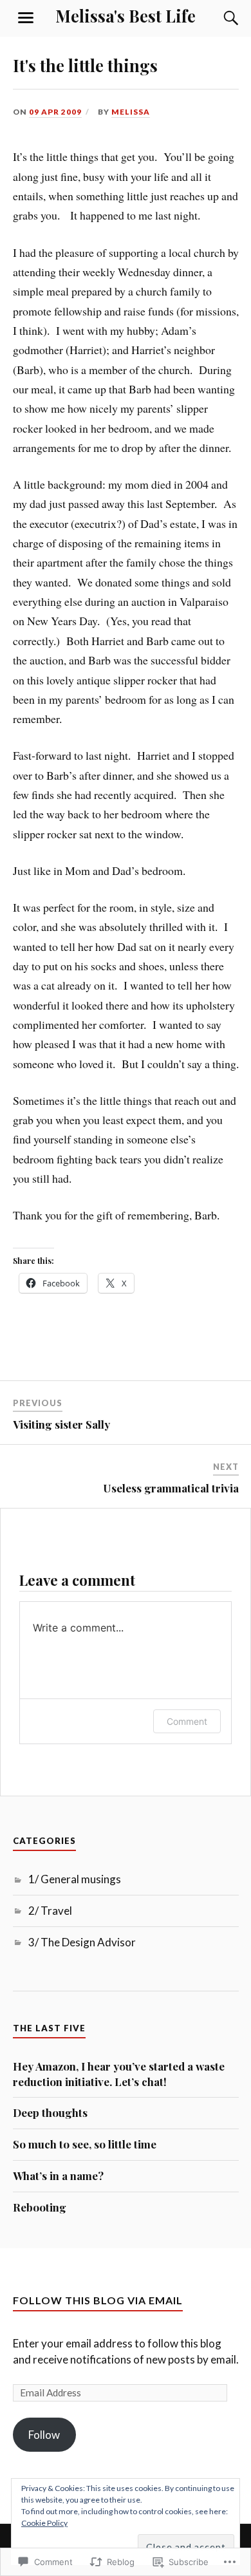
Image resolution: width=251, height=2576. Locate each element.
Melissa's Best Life (126, 15)
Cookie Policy (44, 2523)
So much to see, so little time (85, 2144)
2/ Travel (50, 1911)
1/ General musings (75, 1879)
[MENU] (26, 18)
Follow (44, 2435)
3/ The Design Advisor (82, 1942)
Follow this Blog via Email (98, 2300)
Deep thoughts (50, 2112)
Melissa (131, 112)
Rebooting (40, 2207)
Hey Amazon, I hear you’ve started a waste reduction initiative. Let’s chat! (119, 2074)
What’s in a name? (58, 2176)
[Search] (219, 18)
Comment (187, 1721)
